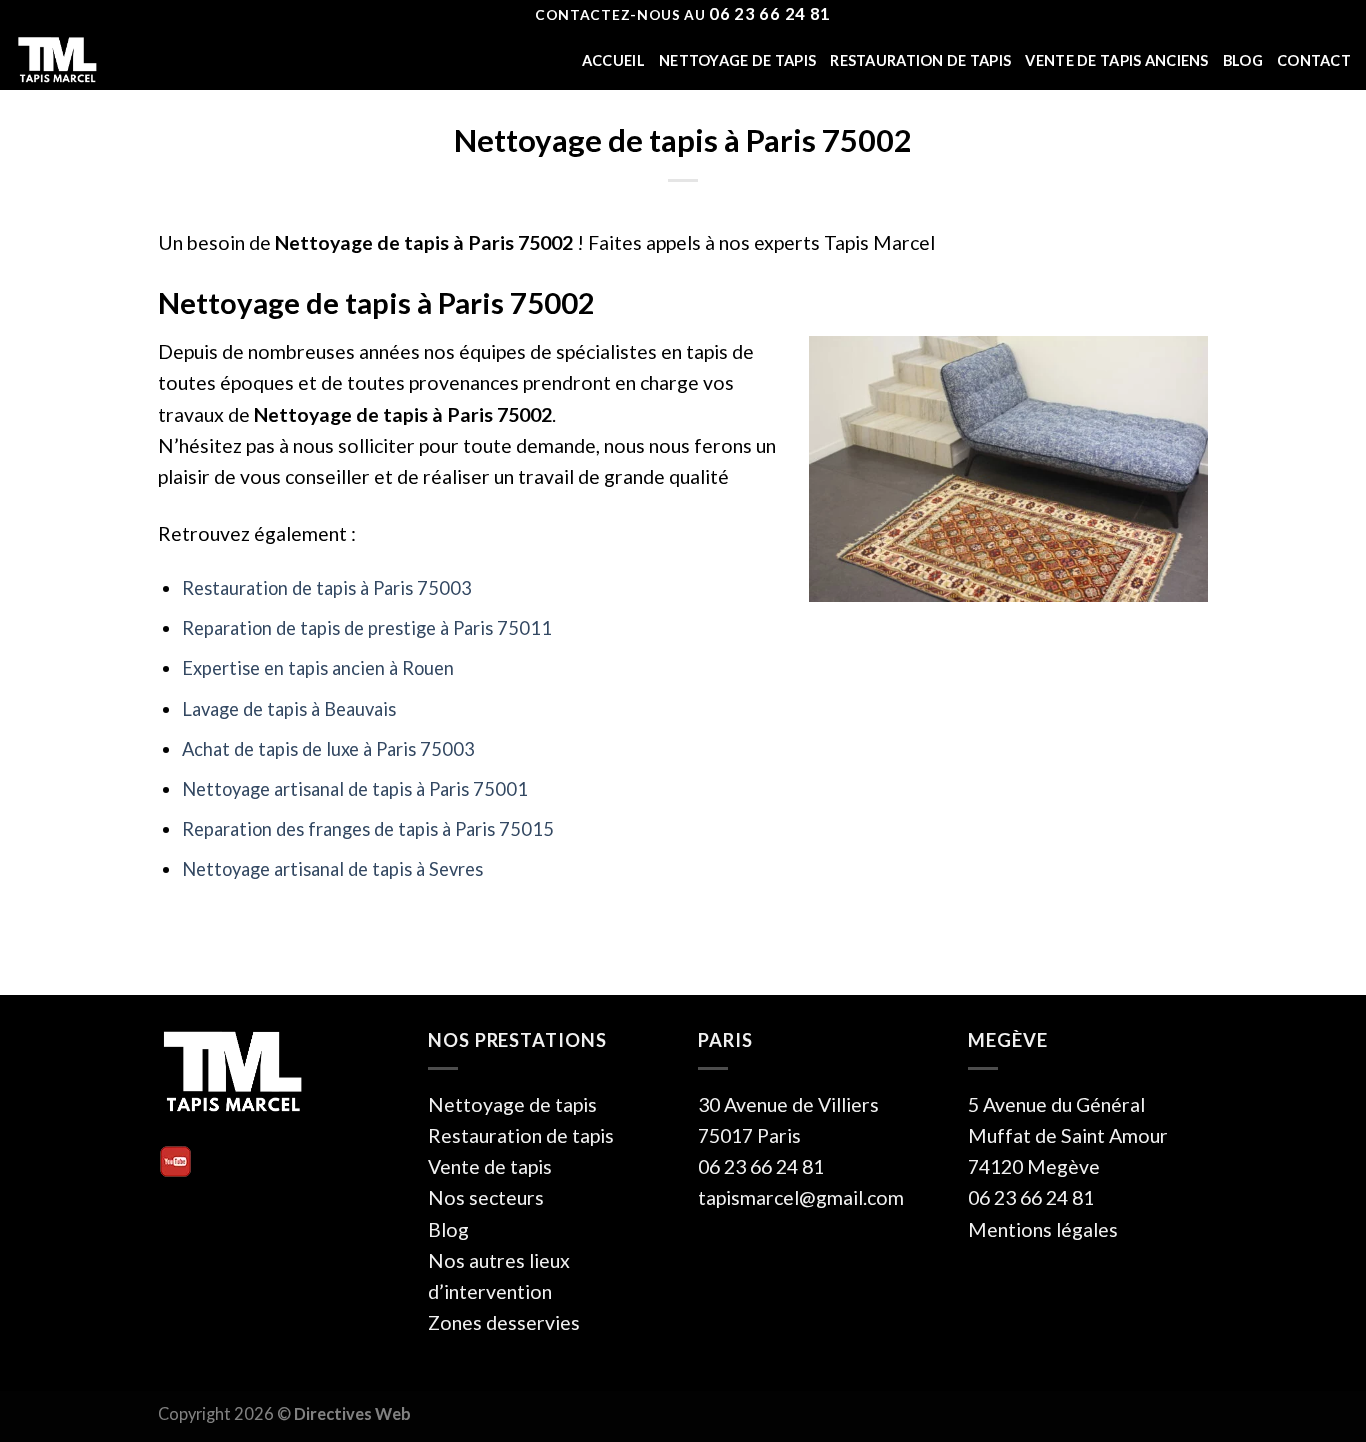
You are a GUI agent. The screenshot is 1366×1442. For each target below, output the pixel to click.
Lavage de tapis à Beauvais (289, 709)
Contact (1314, 60)
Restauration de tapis (920, 60)
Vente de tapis (490, 1166)
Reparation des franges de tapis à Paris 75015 (368, 829)
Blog (1243, 60)
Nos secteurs (486, 1197)
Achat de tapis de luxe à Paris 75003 (328, 749)
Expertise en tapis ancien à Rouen (318, 668)
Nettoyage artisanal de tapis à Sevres (332, 869)
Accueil (613, 60)
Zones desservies (504, 1322)
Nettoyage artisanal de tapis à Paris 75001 (355, 789)
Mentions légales (1043, 1229)
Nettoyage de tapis (737, 60)
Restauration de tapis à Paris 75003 (327, 588)
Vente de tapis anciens (1116, 60)
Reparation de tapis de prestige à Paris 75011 (367, 628)
